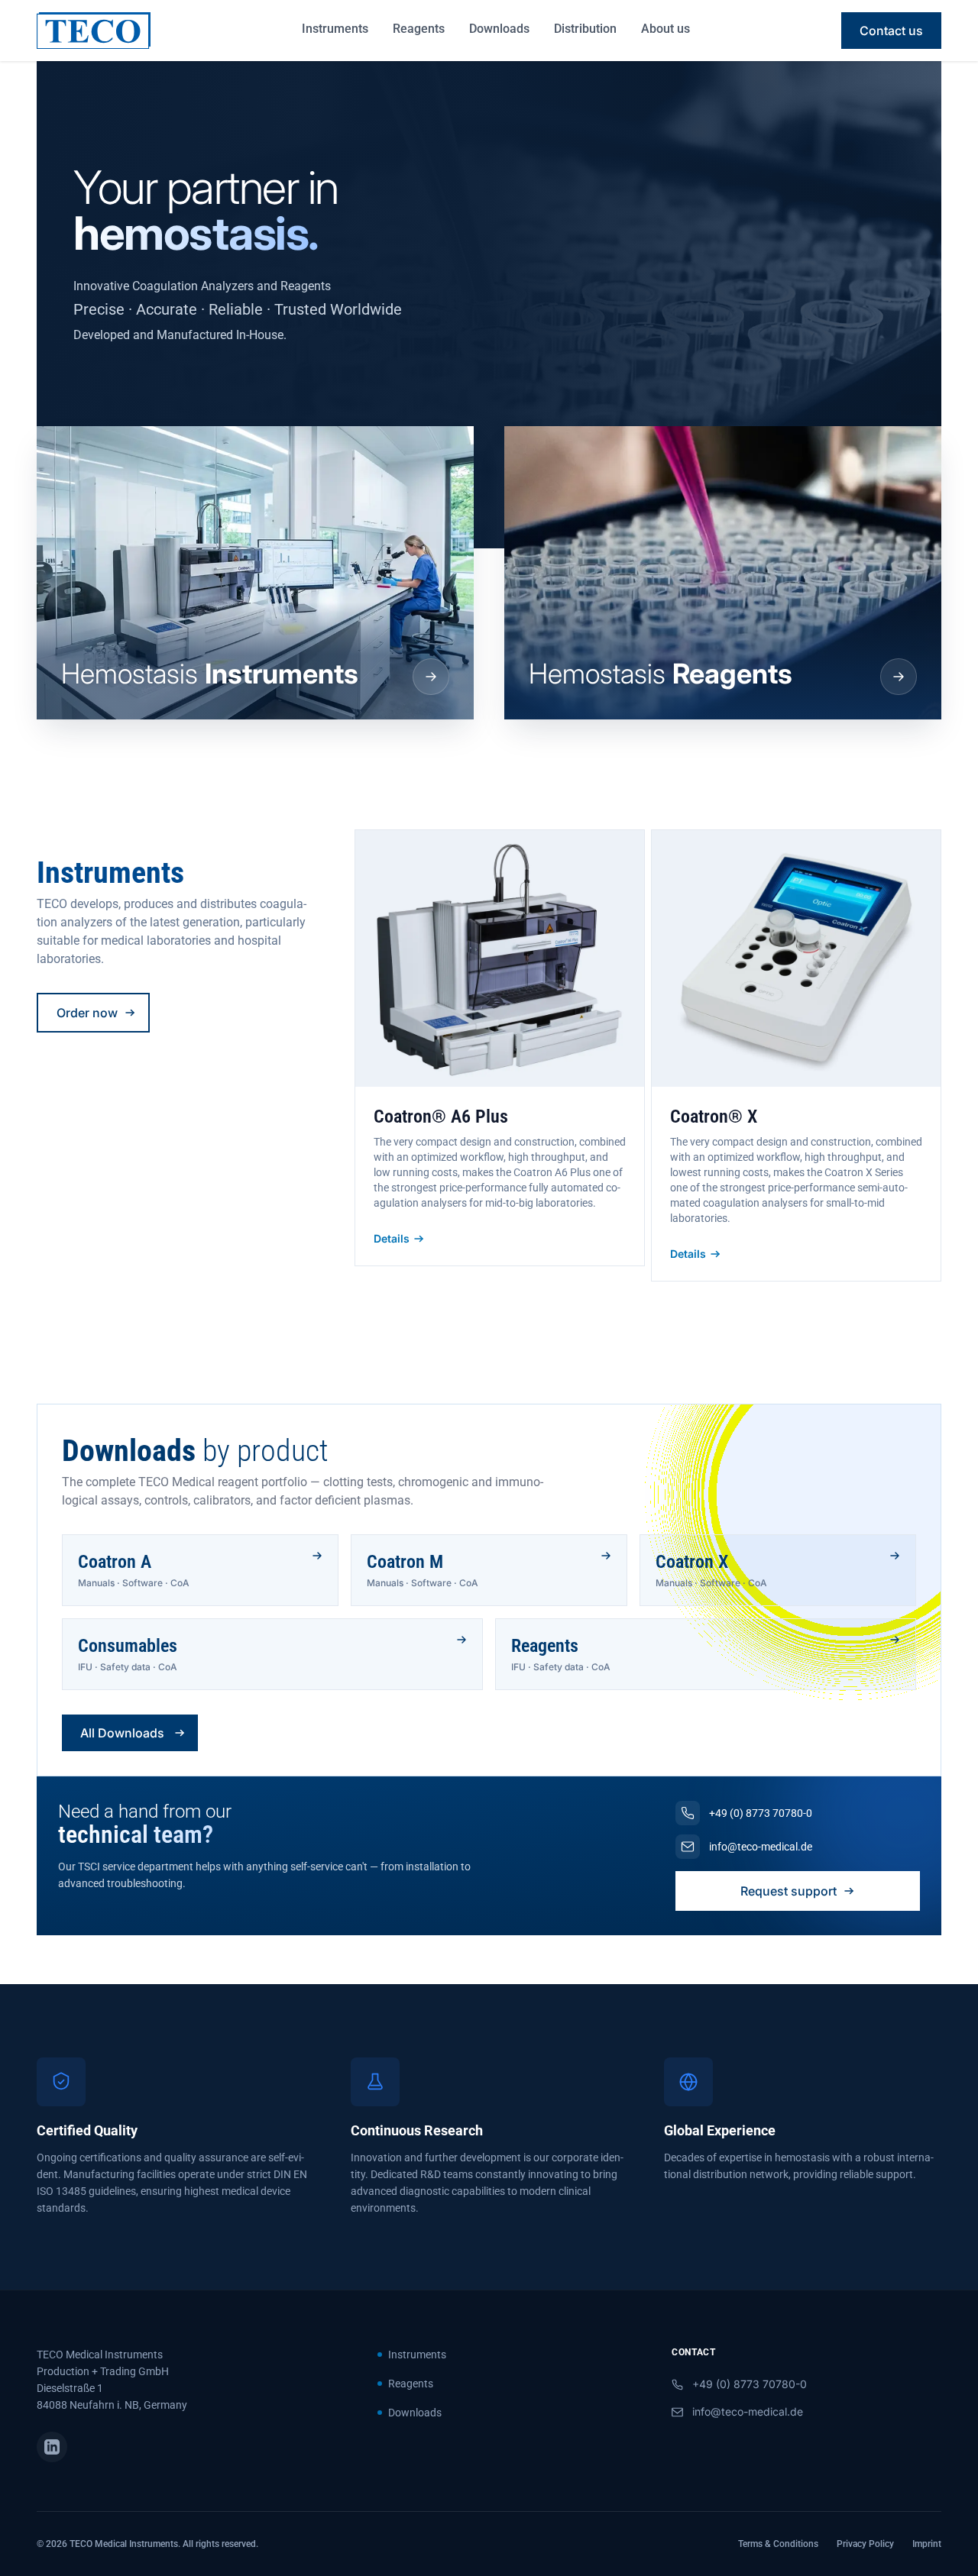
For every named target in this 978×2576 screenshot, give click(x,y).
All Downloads (122, 1733)
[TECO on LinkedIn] (52, 2447)
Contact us (891, 31)
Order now (87, 1013)
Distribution (585, 29)
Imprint (927, 2544)
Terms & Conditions (778, 2544)
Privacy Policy (865, 2544)
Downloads (499, 29)
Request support (789, 1891)
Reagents (419, 29)
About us (665, 29)
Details (392, 1238)
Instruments (335, 29)
